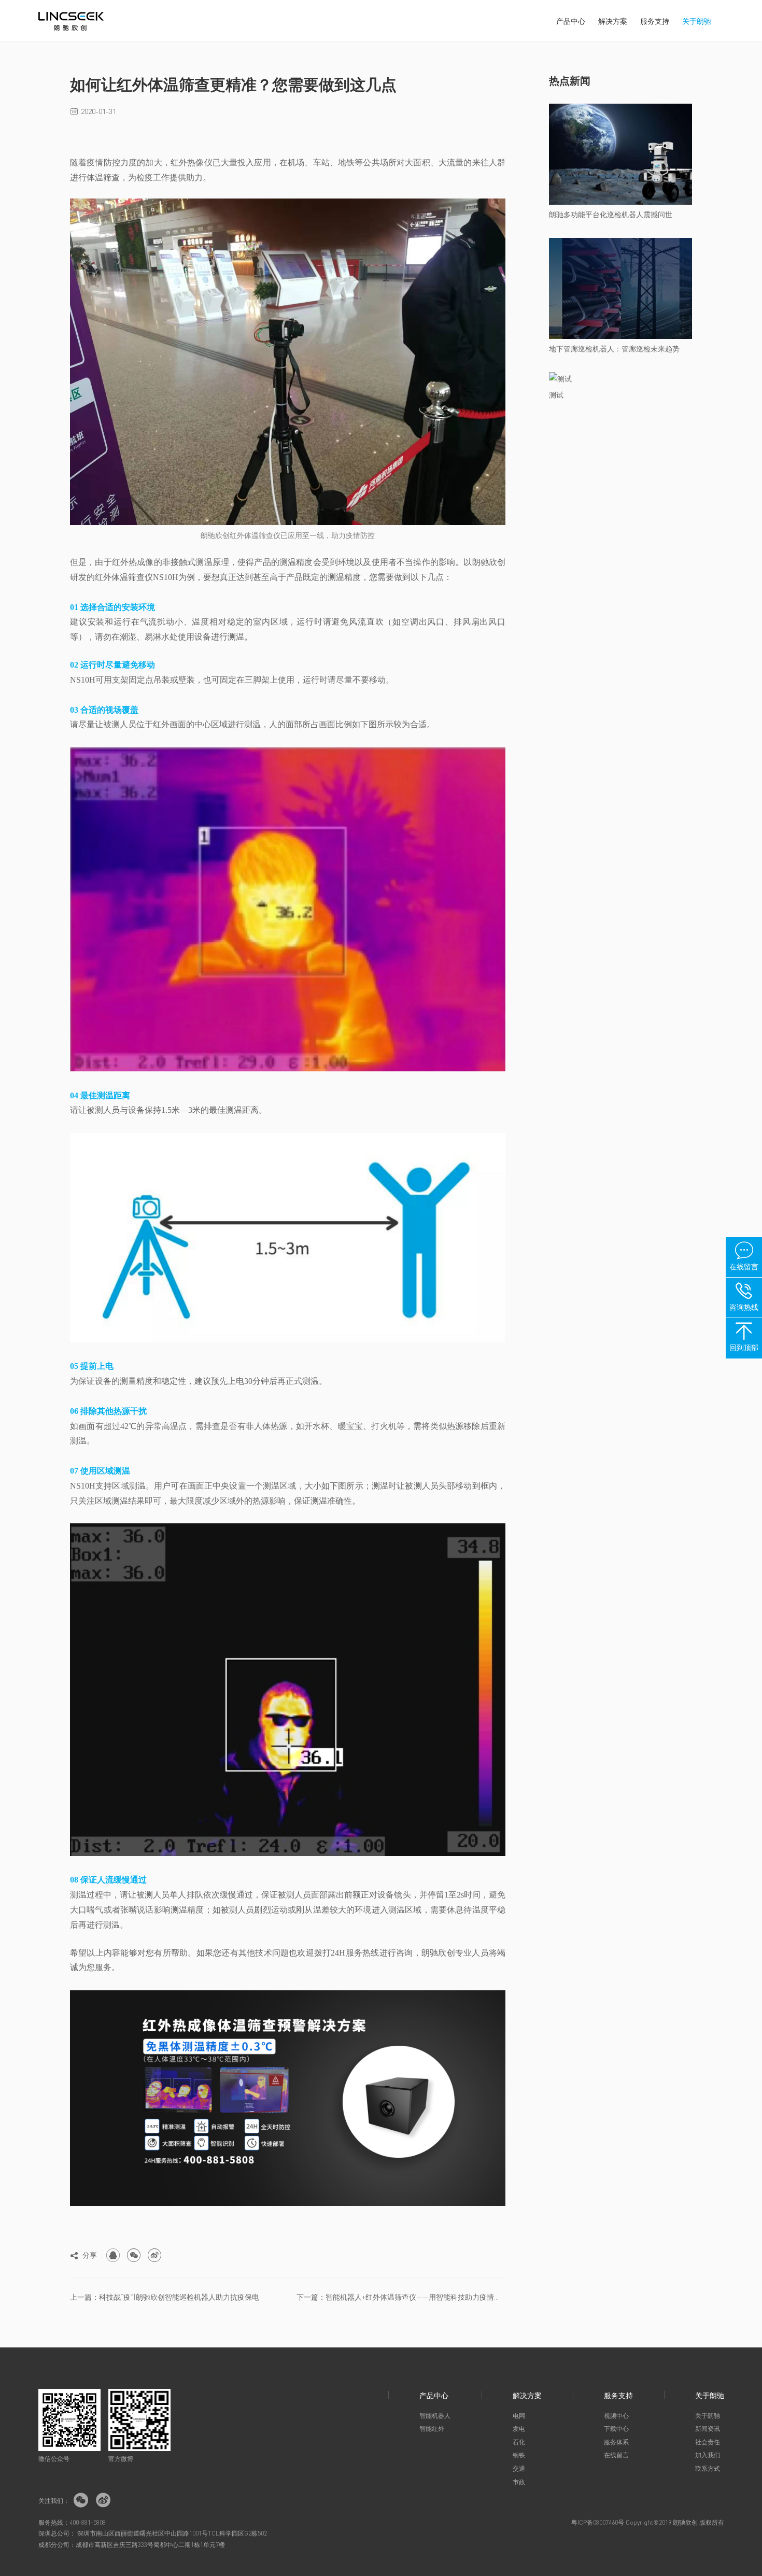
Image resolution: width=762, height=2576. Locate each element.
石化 (519, 2442)
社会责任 (708, 2442)
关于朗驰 (697, 21)
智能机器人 (435, 2416)
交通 (519, 2468)
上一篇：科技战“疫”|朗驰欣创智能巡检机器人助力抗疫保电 (165, 2297)
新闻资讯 (708, 2429)
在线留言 (616, 2455)
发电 (519, 2429)
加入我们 (708, 2455)
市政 (519, 2482)
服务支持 (655, 21)
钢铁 (519, 2455)
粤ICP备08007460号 (598, 2522)
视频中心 (616, 2416)
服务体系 (616, 2442)
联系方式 (708, 2468)
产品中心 (571, 21)
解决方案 (613, 21)
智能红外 (432, 2429)
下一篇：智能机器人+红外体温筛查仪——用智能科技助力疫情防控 (401, 2297)
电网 (519, 2416)
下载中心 (616, 2429)
